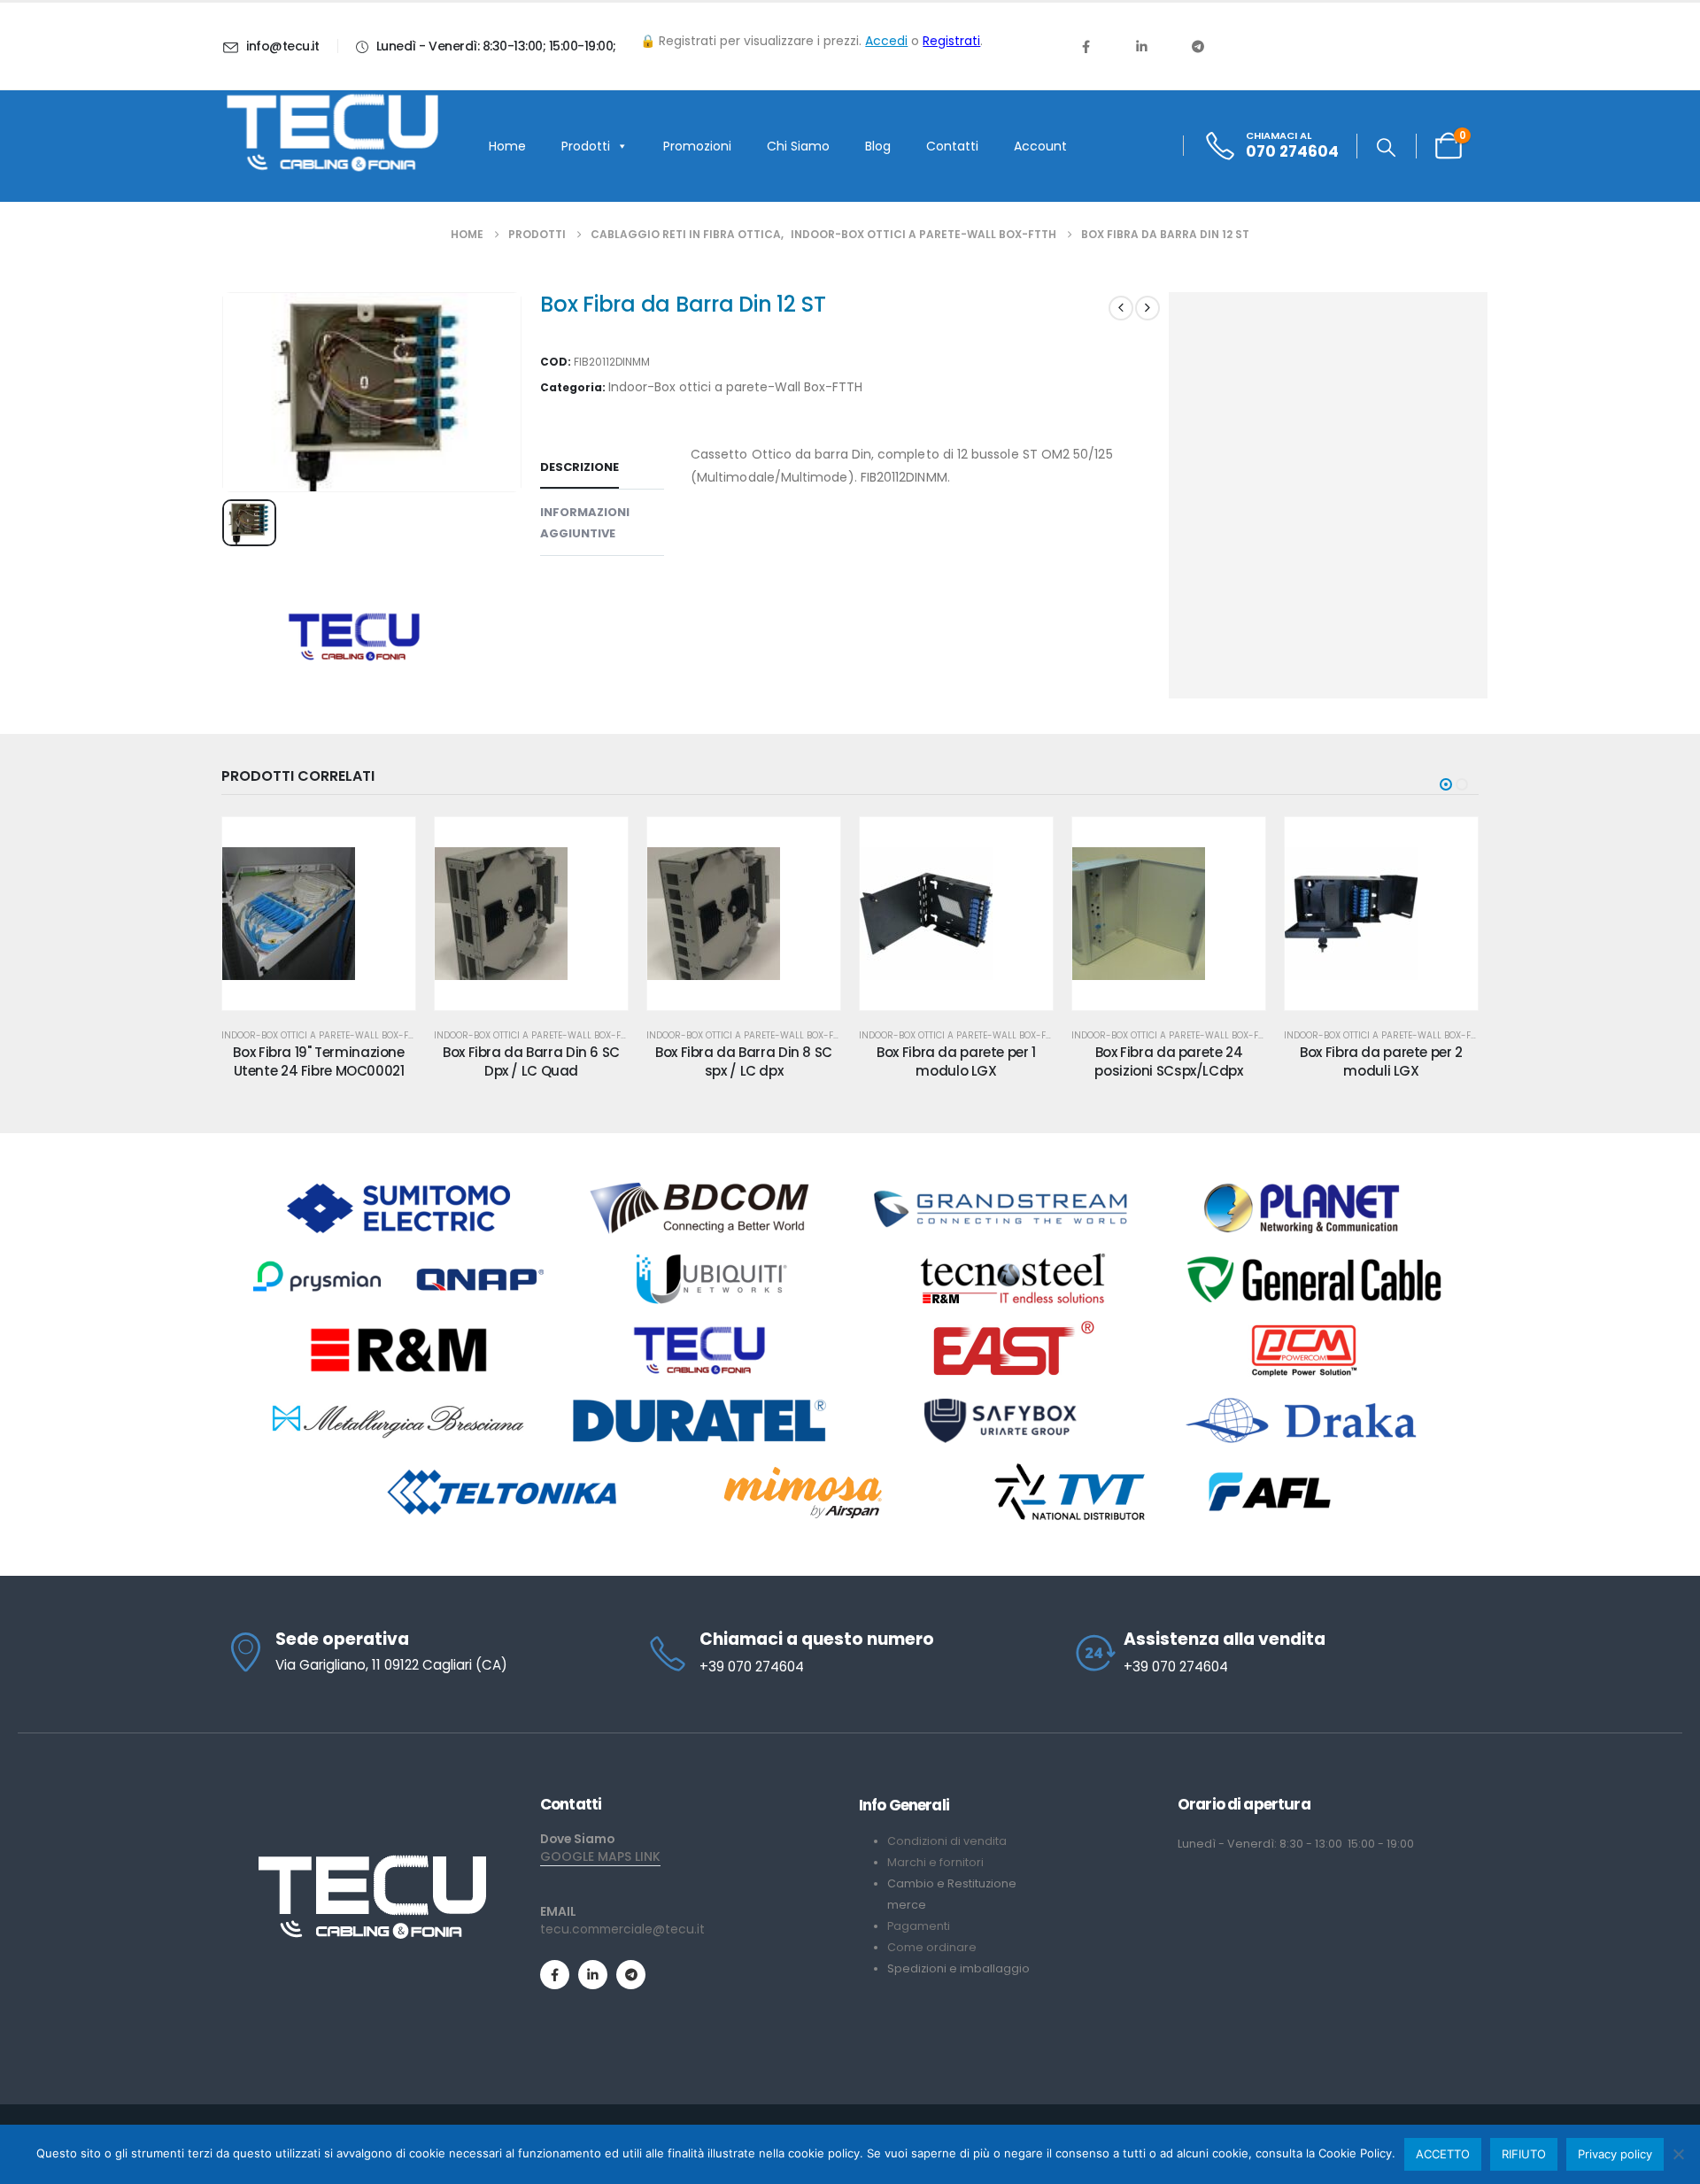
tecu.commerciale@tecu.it (622, 1929)
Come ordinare (932, 1947)
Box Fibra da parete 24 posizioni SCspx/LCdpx (1168, 1061)
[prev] (1121, 308)
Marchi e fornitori (935, 1862)
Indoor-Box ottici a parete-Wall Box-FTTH (735, 387)
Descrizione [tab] (580, 467)
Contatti (952, 146)
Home (507, 146)
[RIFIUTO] (1678, 2154)
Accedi (886, 41)
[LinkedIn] (1141, 46)
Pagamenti (919, 1926)
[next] (1147, 308)
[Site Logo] (332, 133)
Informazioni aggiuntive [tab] (585, 523)
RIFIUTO (1524, 2154)
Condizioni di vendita (947, 1841)
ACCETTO (1443, 2154)
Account (1040, 146)
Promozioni (697, 146)
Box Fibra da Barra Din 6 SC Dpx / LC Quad (531, 1061)
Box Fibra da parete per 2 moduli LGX (1381, 1061)
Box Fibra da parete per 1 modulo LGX (956, 1061)
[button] (1386, 148)
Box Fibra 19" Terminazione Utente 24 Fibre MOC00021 (318, 1061)
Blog (878, 146)
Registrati (951, 41)
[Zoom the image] (372, 1861)
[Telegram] (1198, 46)
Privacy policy (1615, 2154)
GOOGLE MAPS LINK (600, 1856)
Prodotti (586, 146)
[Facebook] (1086, 46)
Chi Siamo (798, 146)
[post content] (319, 914)
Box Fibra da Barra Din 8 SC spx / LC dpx (744, 1061)
